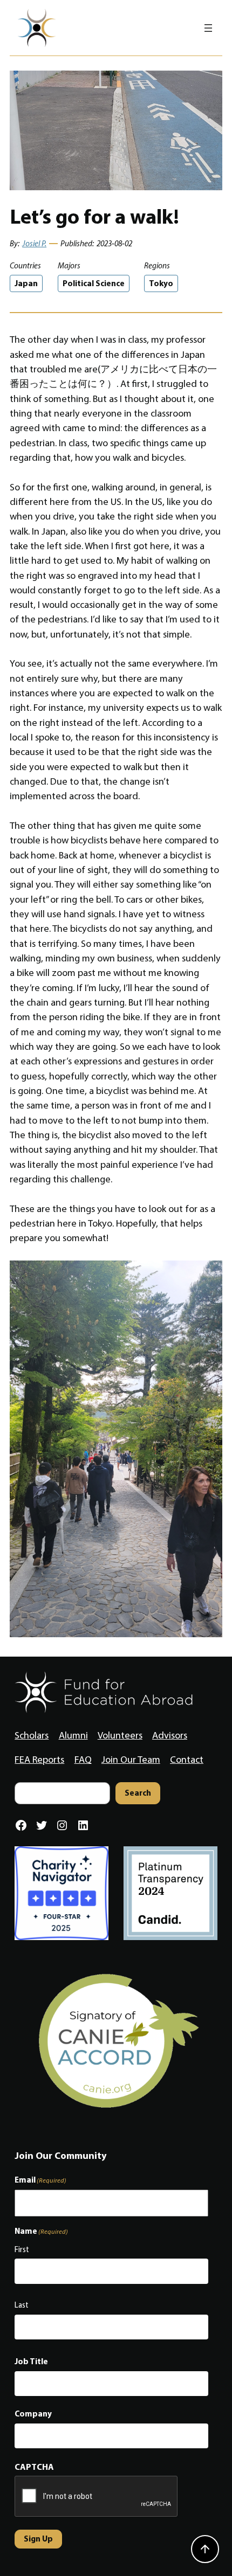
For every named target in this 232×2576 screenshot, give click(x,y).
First (22, 2249)
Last (22, 2305)
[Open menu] (208, 28)
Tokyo (161, 283)
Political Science (94, 283)
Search (138, 1793)
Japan (26, 283)
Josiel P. (34, 244)
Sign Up (38, 2539)
